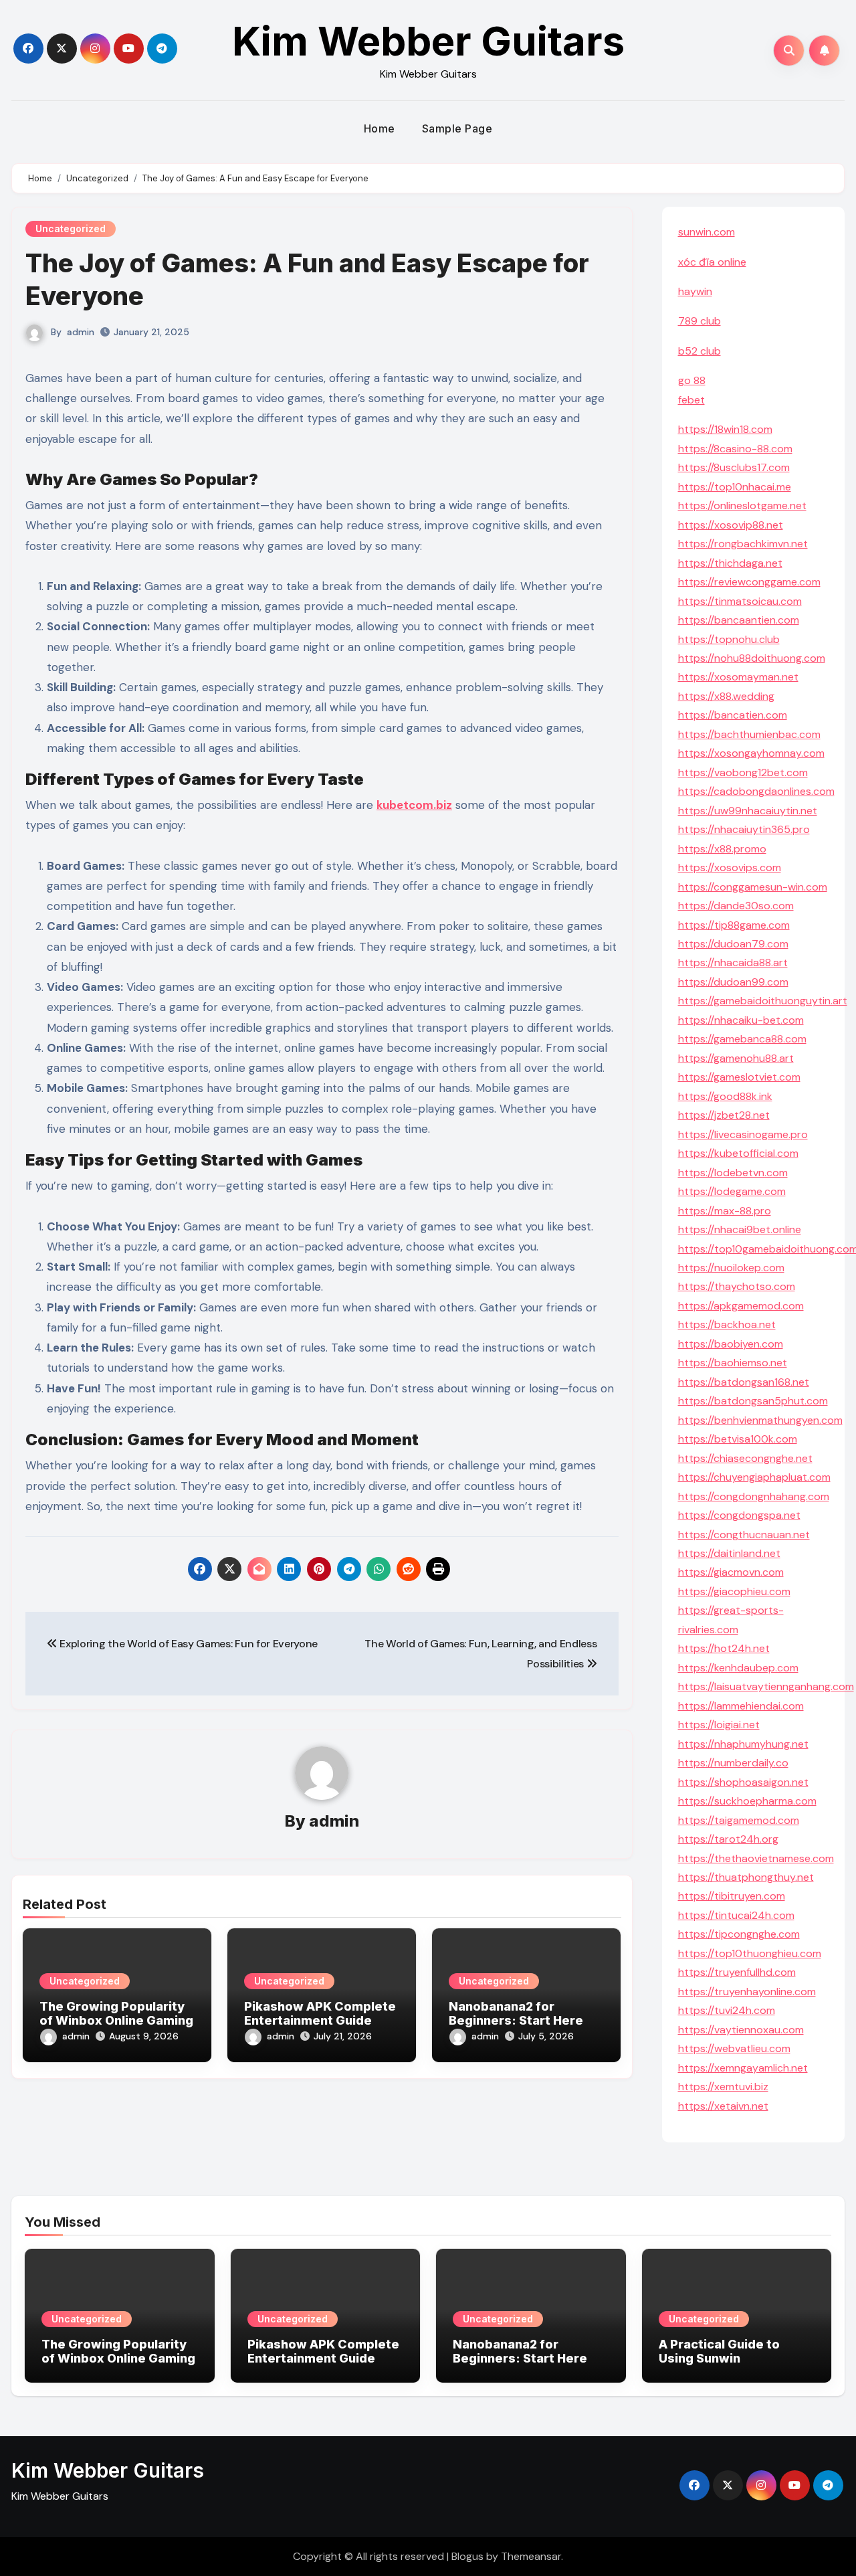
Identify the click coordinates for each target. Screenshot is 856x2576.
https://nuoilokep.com (731, 1268)
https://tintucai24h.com (736, 1915)
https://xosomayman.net (738, 677)
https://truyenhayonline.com (747, 1992)
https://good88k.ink (725, 1096)
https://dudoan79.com (733, 944)
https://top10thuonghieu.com (750, 1953)
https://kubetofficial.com (738, 1153)
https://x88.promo (722, 849)
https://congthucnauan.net (744, 1535)
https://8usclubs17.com (734, 467)
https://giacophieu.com (734, 1591)
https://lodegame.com (732, 1191)
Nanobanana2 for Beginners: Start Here (516, 2014)
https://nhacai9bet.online (740, 1229)
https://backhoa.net (727, 1324)
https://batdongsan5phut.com (753, 1401)
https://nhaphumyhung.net (743, 1744)
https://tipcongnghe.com (739, 1934)
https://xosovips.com (730, 867)
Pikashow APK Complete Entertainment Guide (320, 2014)
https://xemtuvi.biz (723, 2087)
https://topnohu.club (729, 639)
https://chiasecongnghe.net (745, 1458)
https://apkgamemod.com (741, 1306)
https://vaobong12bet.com (743, 772)
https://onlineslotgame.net (742, 505)
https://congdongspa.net (739, 1515)
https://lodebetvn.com (733, 1173)
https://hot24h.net (724, 1648)
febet (691, 400)
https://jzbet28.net (724, 1115)
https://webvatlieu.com (734, 2048)
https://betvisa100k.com (738, 1439)
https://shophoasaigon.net (743, 1782)
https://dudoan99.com (733, 982)
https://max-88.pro (725, 1211)
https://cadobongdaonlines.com (756, 791)
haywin (695, 291)
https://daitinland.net (729, 1553)
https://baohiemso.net (733, 1363)
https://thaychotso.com (737, 1286)
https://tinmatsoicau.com (740, 601)
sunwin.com (707, 232)
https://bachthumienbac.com (749, 734)
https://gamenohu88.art (736, 1058)
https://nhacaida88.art (733, 962)
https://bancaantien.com (739, 620)
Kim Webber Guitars (428, 41)
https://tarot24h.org (728, 1839)
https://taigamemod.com (739, 1820)
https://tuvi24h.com (727, 2010)
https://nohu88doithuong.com (752, 658)
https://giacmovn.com (731, 1572)
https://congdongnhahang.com (754, 1496)
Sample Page (457, 128)
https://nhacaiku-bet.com (741, 1020)
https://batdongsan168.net (744, 1382)
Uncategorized (71, 228)
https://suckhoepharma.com (747, 1801)
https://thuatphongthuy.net (746, 1877)
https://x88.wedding (726, 696)
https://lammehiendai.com (741, 1706)
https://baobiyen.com (731, 1344)
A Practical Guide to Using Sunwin (719, 2352)
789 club (700, 321)
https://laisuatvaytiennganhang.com (766, 1686)
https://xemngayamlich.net (743, 2068)
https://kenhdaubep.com (738, 1668)
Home (380, 128)
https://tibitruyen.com (732, 1896)
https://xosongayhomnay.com (751, 753)
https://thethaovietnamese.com (756, 1858)
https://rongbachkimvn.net (743, 544)
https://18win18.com (725, 429)
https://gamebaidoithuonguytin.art (763, 1001)
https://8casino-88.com (735, 449)
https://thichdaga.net (730, 563)
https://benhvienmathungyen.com (760, 1420)
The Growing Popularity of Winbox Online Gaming (116, 2014)
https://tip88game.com (734, 925)
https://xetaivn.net (723, 2106)
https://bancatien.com (733, 715)
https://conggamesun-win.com (753, 887)
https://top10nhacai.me (735, 487)
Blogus (467, 2556)
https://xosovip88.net (731, 525)
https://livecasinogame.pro (743, 1134)
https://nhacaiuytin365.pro (744, 829)
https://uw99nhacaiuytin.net (748, 811)
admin (81, 332)
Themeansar (531, 2556)
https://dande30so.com (736, 906)
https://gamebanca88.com (742, 1039)
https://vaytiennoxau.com (741, 2030)
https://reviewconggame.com (749, 582)
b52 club (700, 351)
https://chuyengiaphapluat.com (754, 1477)
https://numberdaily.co (733, 1763)
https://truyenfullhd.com (737, 1972)
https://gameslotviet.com (739, 1077)
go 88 (692, 380)
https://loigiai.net (719, 1725)
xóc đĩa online (712, 262)
